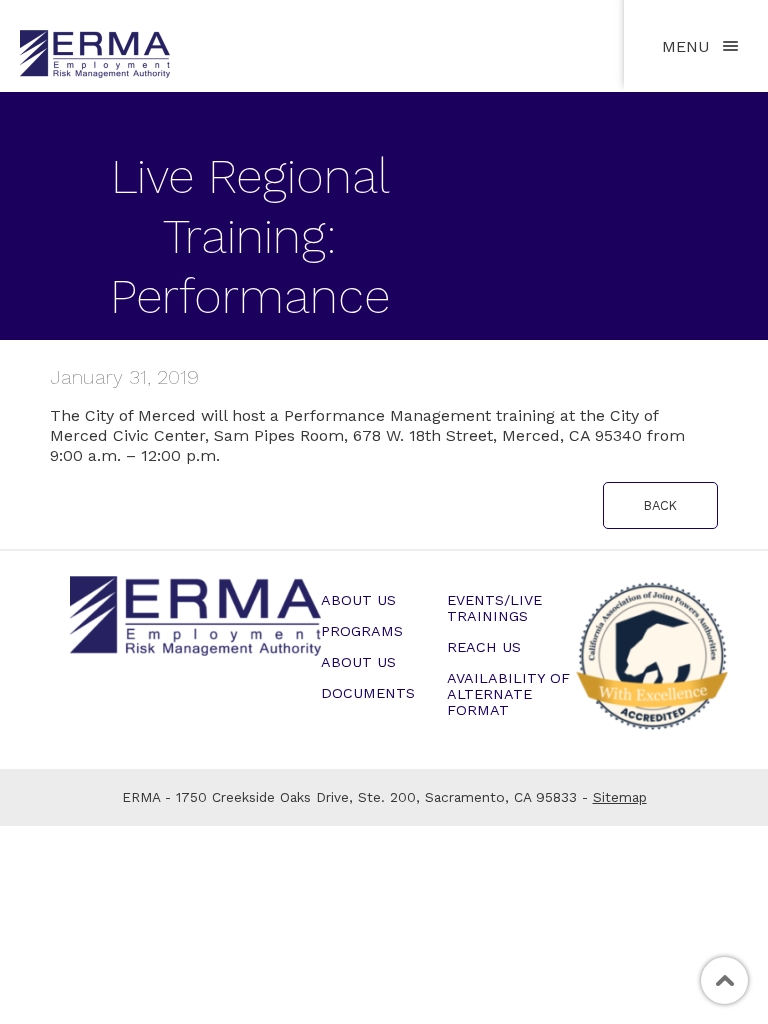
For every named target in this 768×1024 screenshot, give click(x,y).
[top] (724, 980)
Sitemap (620, 797)
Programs (362, 631)
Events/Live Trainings (494, 608)
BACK (660, 505)
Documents (368, 693)
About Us (358, 600)
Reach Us (484, 647)
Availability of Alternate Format (508, 694)
